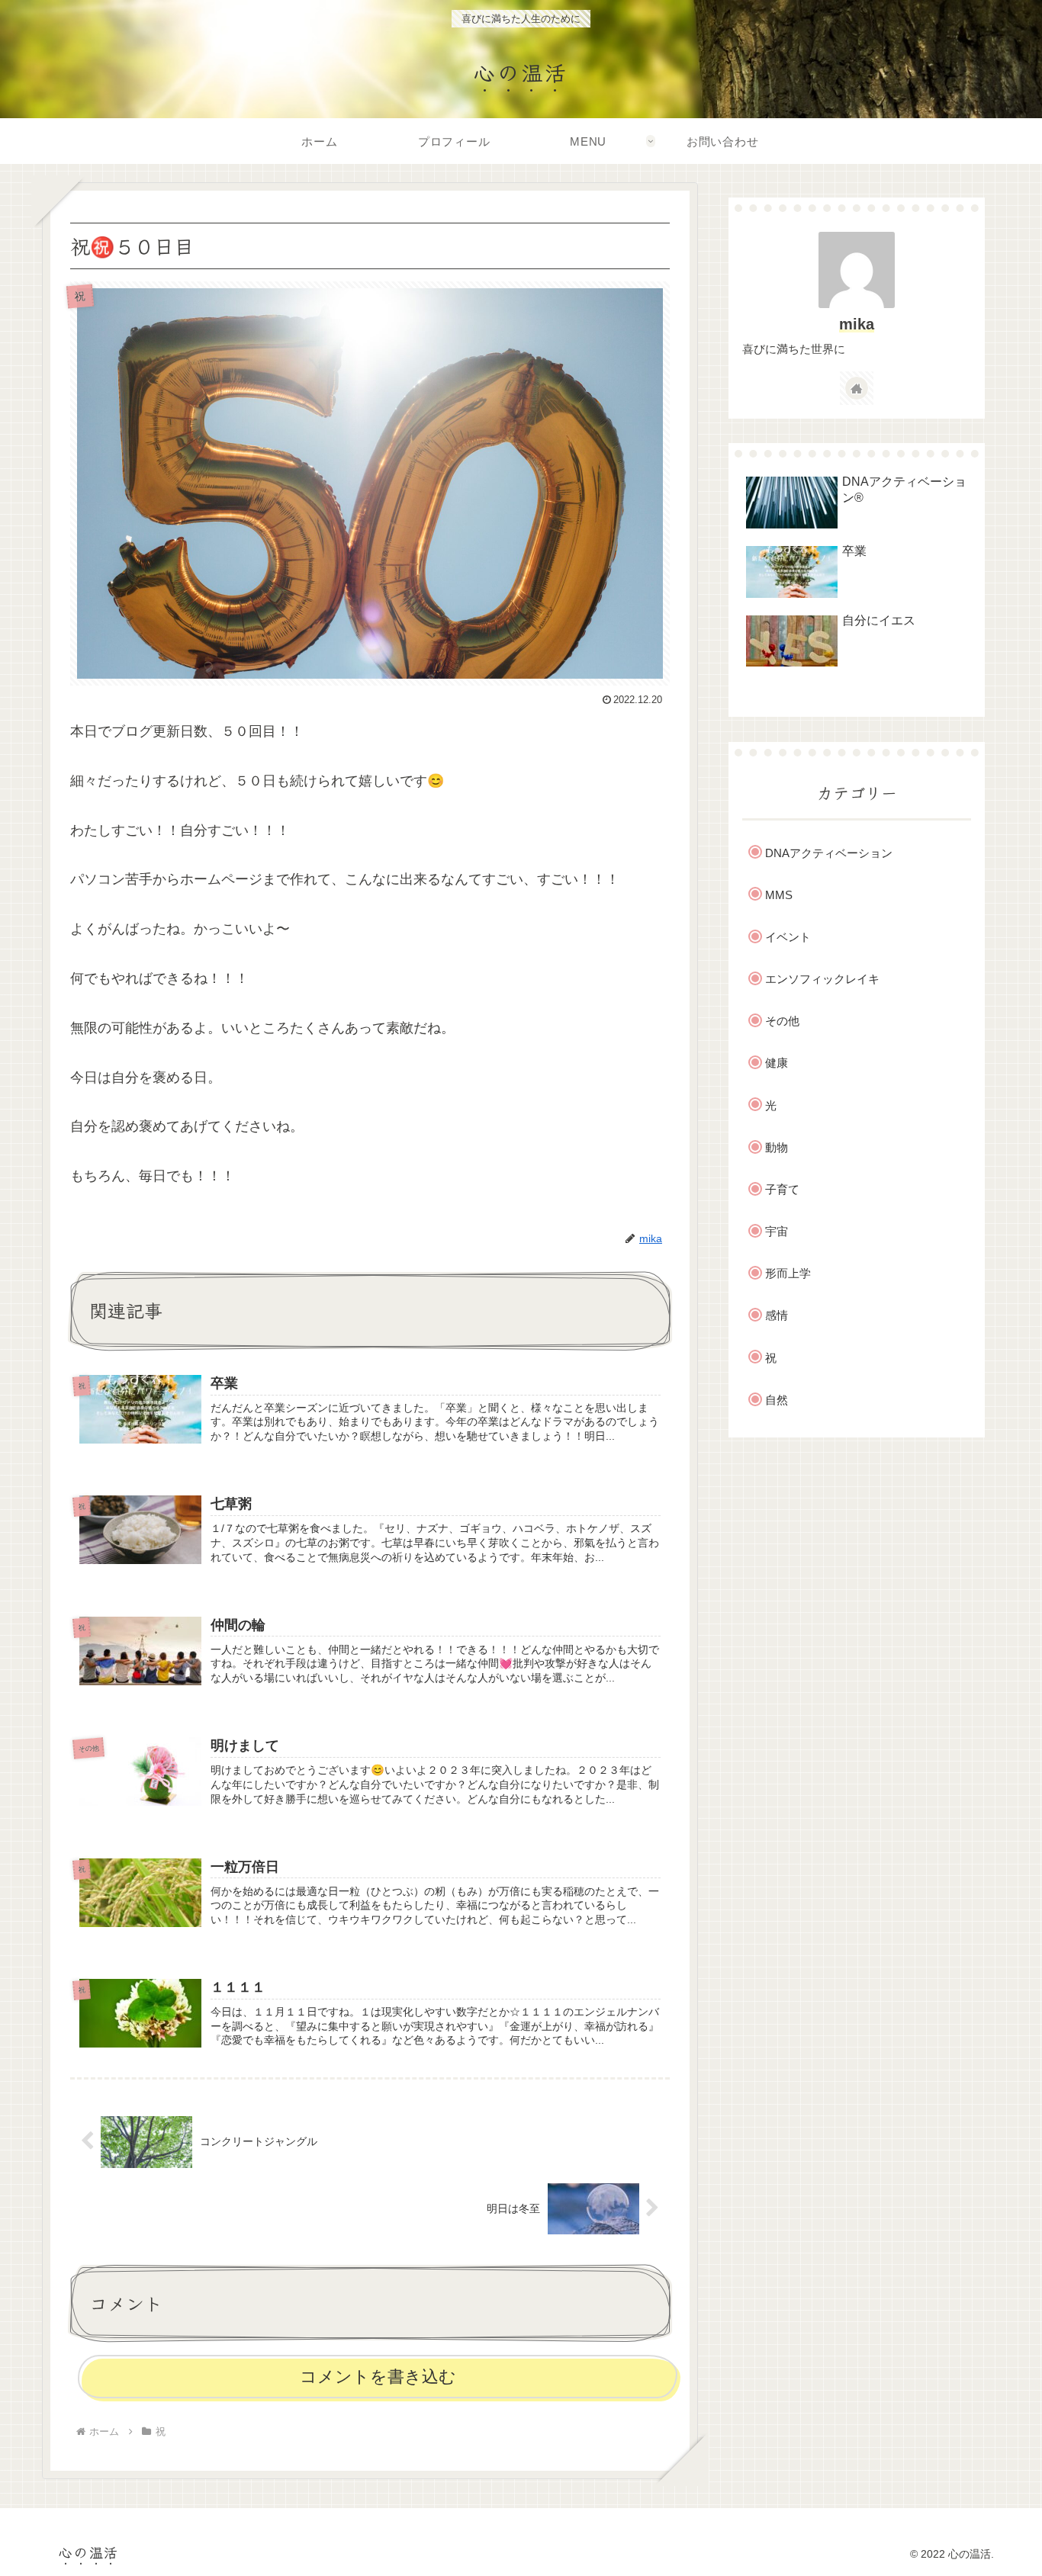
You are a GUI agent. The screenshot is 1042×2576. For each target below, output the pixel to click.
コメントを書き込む (378, 2377)
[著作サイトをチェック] (857, 388)
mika (857, 324)
